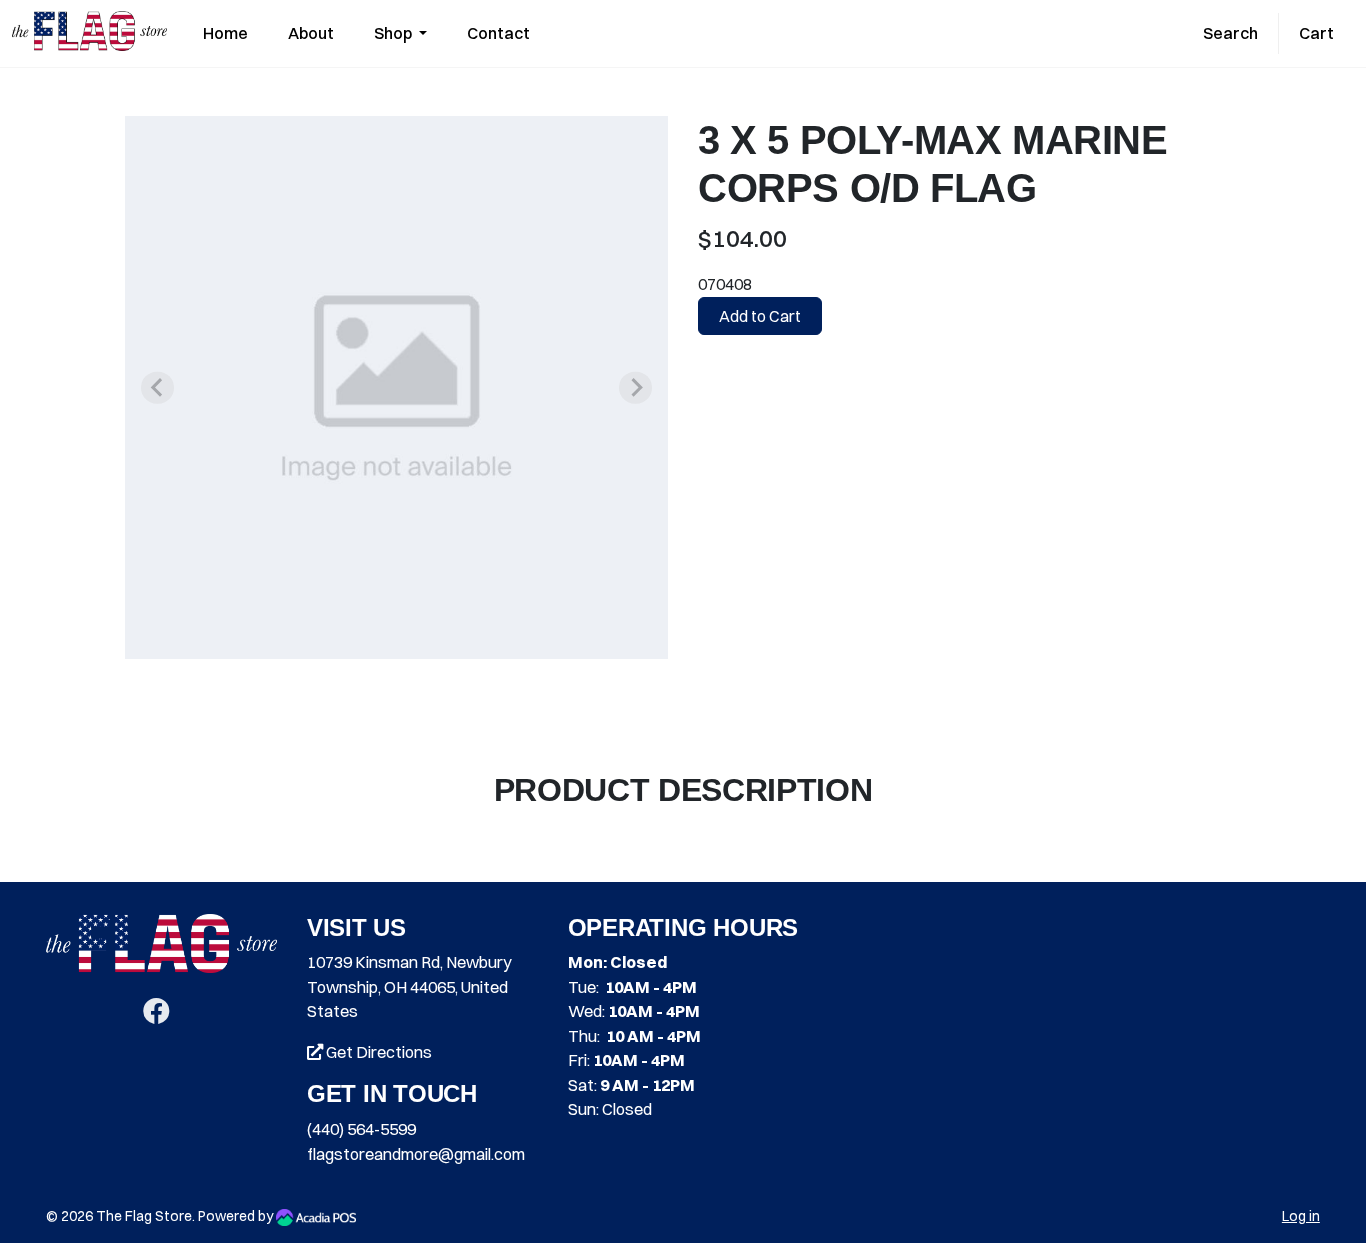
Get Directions (377, 1052)
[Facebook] (156, 1015)
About (311, 33)
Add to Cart (760, 316)
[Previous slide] (157, 387)
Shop (394, 33)
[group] (396, 387)
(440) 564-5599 (361, 1129)
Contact (498, 33)
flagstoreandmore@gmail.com (416, 1154)
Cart (1316, 33)
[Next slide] (635, 387)
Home (225, 33)
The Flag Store (144, 1216)
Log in (1301, 1216)
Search (1230, 33)
